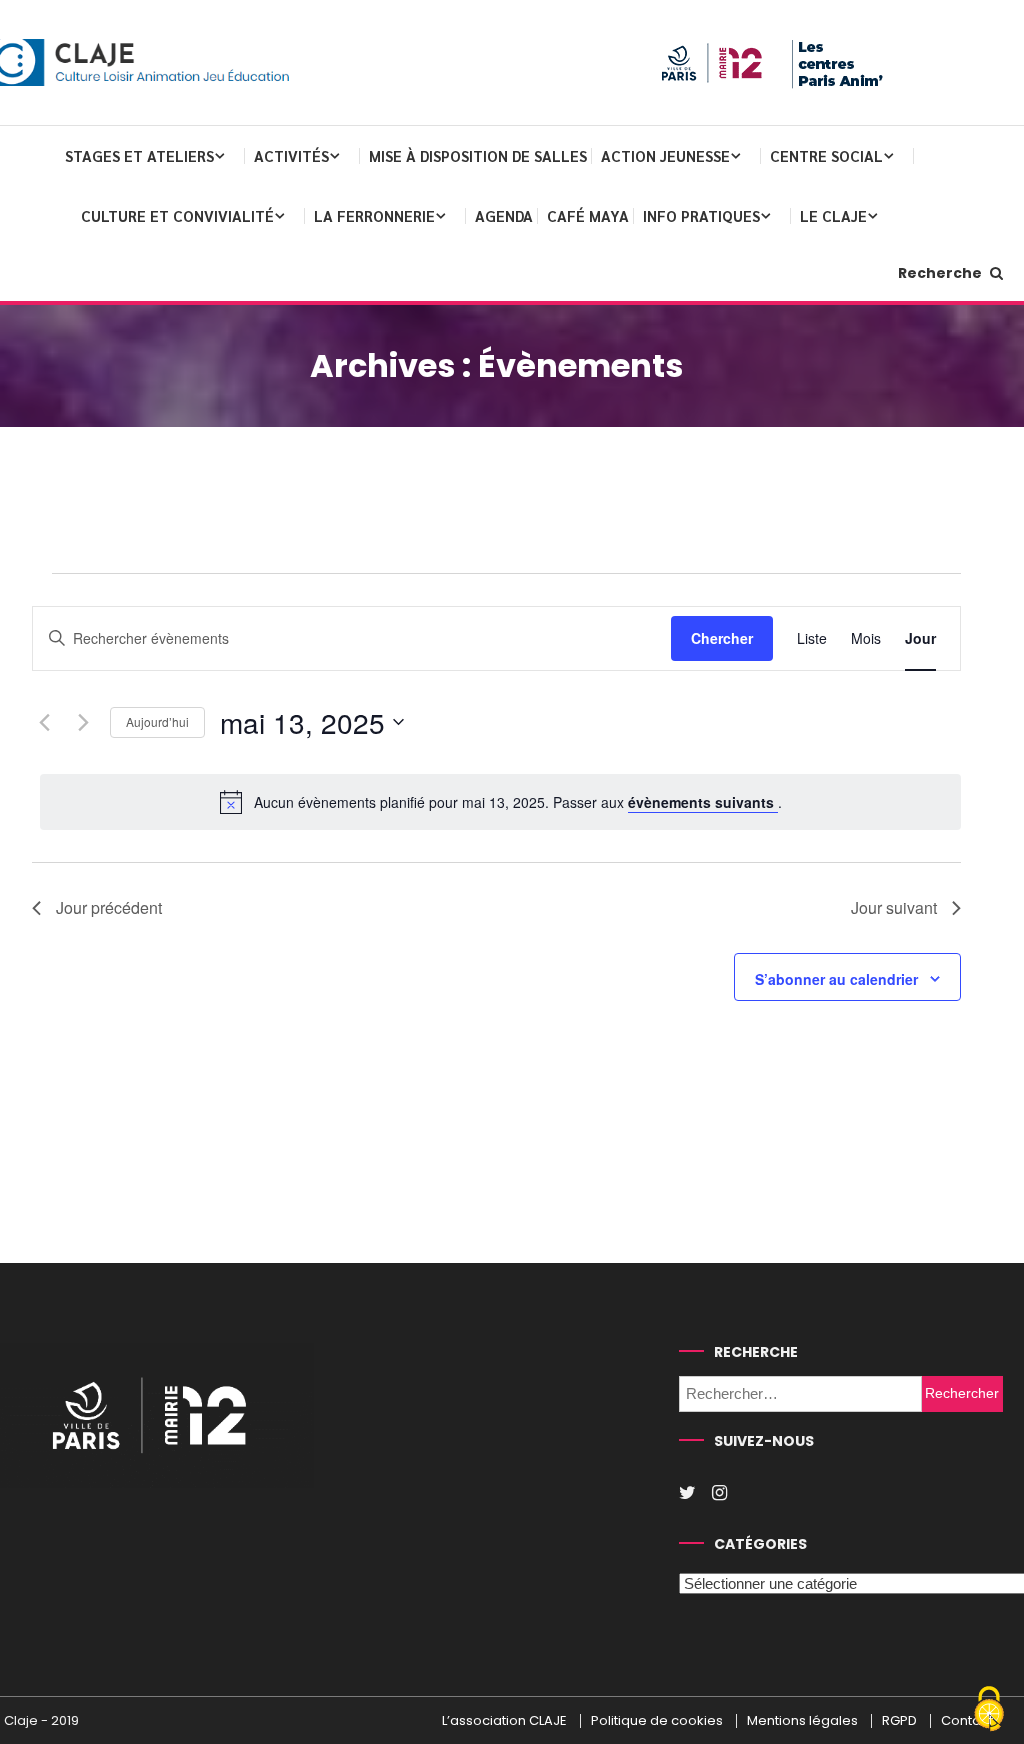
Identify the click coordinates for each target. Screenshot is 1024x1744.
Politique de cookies (657, 1721)
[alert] (500, 802)
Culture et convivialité (177, 215)
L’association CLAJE (504, 1721)
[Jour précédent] (44, 722)
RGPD (899, 1721)
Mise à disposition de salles (478, 155)
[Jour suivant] (83, 722)
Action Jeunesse (665, 155)
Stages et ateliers (139, 155)
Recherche (941, 273)
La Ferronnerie (374, 215)
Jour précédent (109, 907)
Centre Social (826, 155)
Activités (291, 155)
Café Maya (588, 215)
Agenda (504, 215)
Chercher (722, 638)
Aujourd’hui (157, 721)
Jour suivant (894, 907)
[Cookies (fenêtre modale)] (989, 1710)
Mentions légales (802, 1721)
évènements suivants (703, 802)
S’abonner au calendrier (836, 979)
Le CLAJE (833, 215)
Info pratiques (701, 215)
